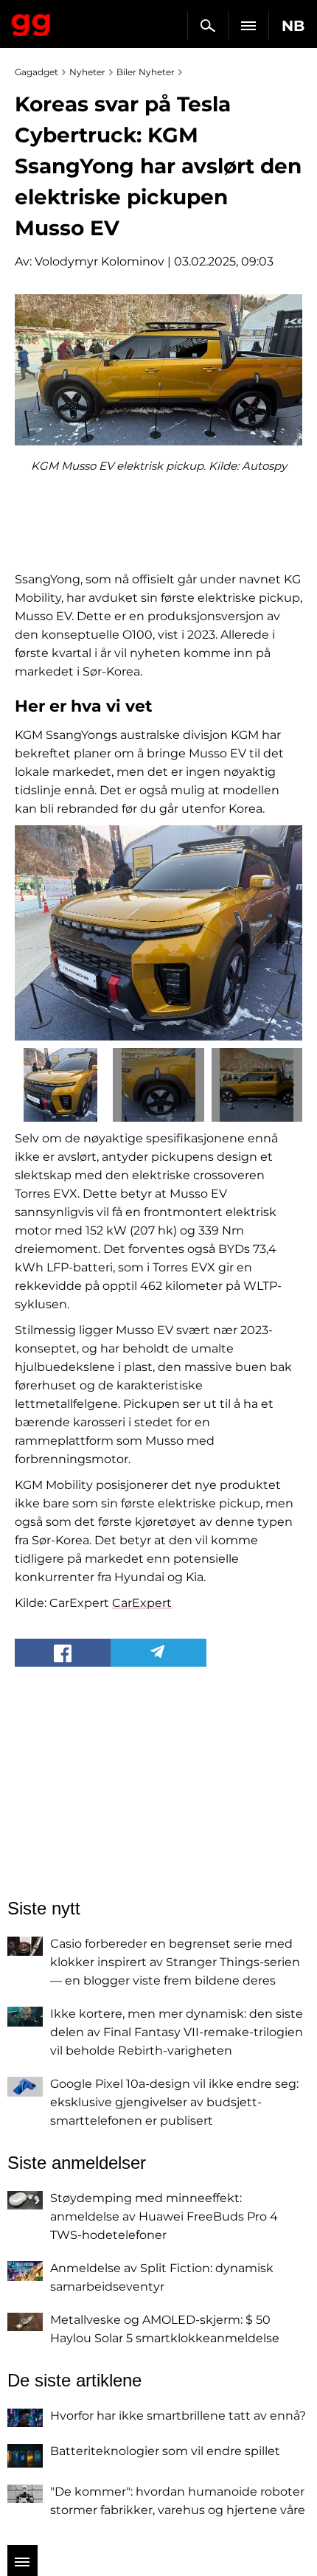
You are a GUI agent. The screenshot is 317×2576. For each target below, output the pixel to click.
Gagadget (31, 22)
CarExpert (142, 1603)
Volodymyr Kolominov (100, 261)
